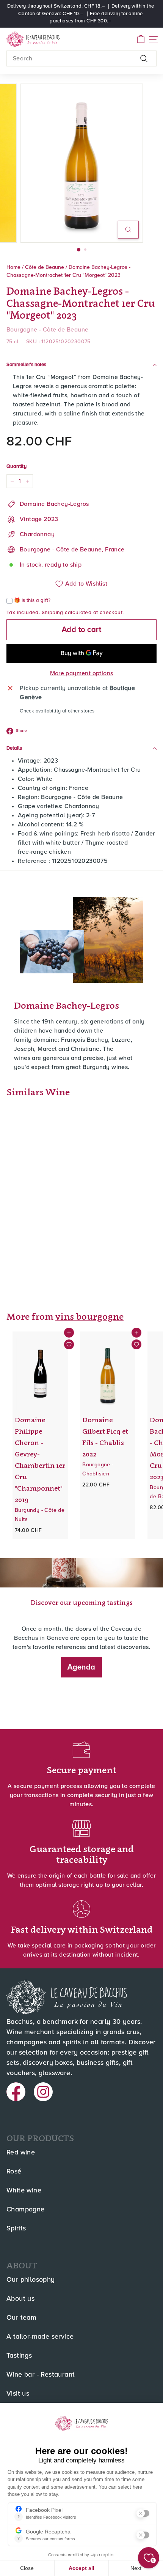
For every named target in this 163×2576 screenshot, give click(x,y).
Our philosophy (31, 2280)
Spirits (16, 2229)
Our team (21, 2318)
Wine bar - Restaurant (41, 2375)
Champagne (26, 2210)
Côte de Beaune (45, 267)
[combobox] (81, 58)
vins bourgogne (89, 1316)
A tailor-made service (40, 2337)
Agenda (81, 1667)
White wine (24, 2191)
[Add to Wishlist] (69, 1344)
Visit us (18, 2394)
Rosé (14, 2172)
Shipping (53, 613)
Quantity (16, 467)
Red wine (21, 2153)
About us (20, 2299)
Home (13, 267)
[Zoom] (128, 230)
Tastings (19, 2356)
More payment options (82, 673)
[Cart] (141, 39)
